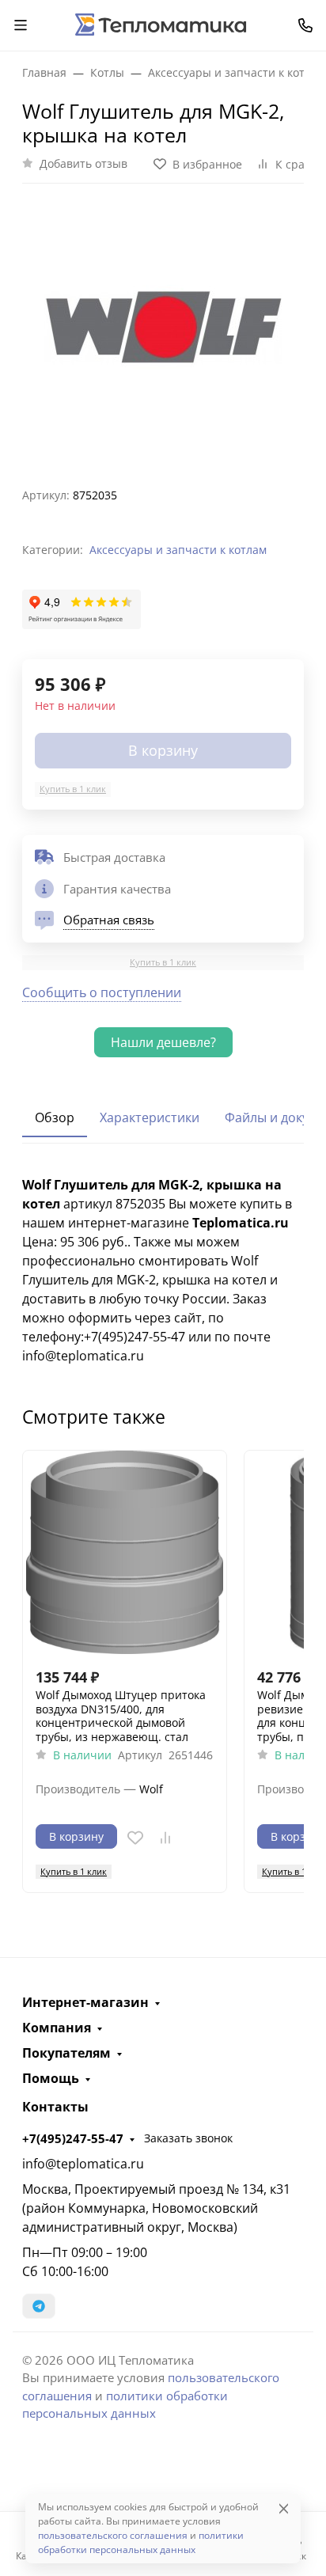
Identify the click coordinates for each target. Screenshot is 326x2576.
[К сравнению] (165, 1838)
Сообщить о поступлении (102, 992)
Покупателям (66, 2053)
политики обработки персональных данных (141, 2542)
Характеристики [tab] (150, 1117)
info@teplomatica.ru (83, 2164)
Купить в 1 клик (73, 789)
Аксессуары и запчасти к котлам (178, 550)
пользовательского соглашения (113, 2535)
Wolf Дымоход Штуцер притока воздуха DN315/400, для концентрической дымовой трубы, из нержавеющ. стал (121, 1716)
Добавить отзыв (83, 163)
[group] (163, 329)
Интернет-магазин (85, 2002)
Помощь (51, 2078)
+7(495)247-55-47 (73, 2138)
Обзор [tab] (55, 1117)
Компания (57, 2028)
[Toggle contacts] (305, 25)
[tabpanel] (163, 1270)
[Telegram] (39, 2306)
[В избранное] (135, 1838)
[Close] (284, 2508)
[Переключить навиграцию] (21, 25)
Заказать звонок (188, 2138)
